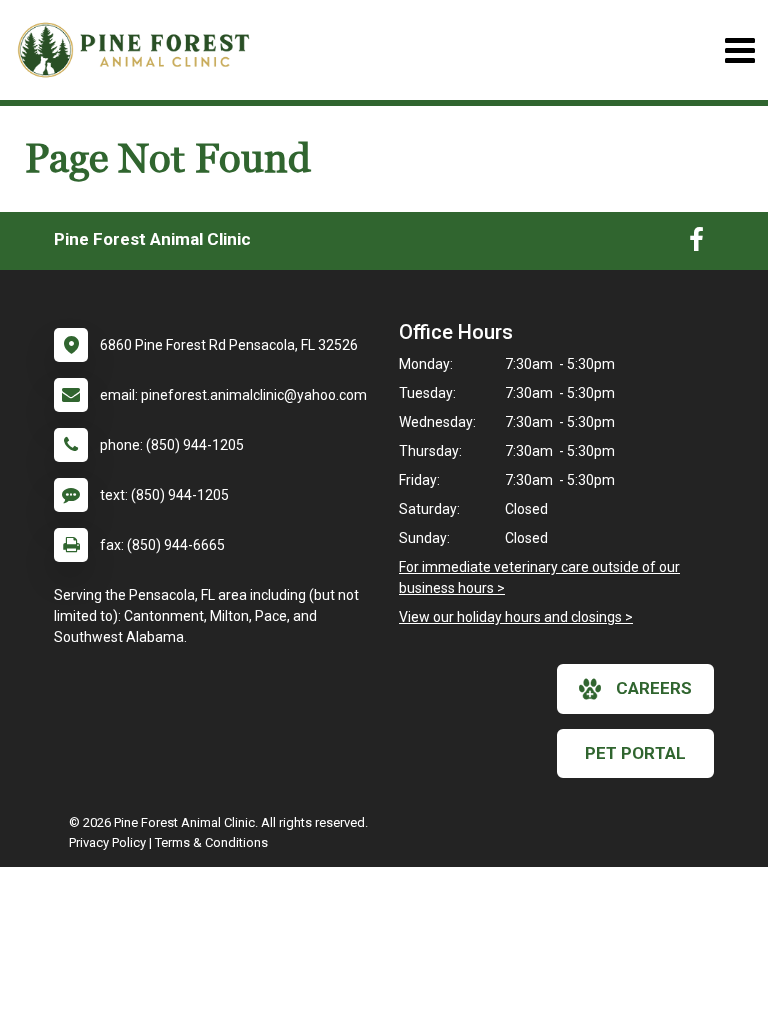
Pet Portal (635, 753)
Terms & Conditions (211, 842)
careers (654, 688)
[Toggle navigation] (739, 50)
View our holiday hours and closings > (516, 617)
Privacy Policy (107, 842)
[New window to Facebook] (696, 244)
